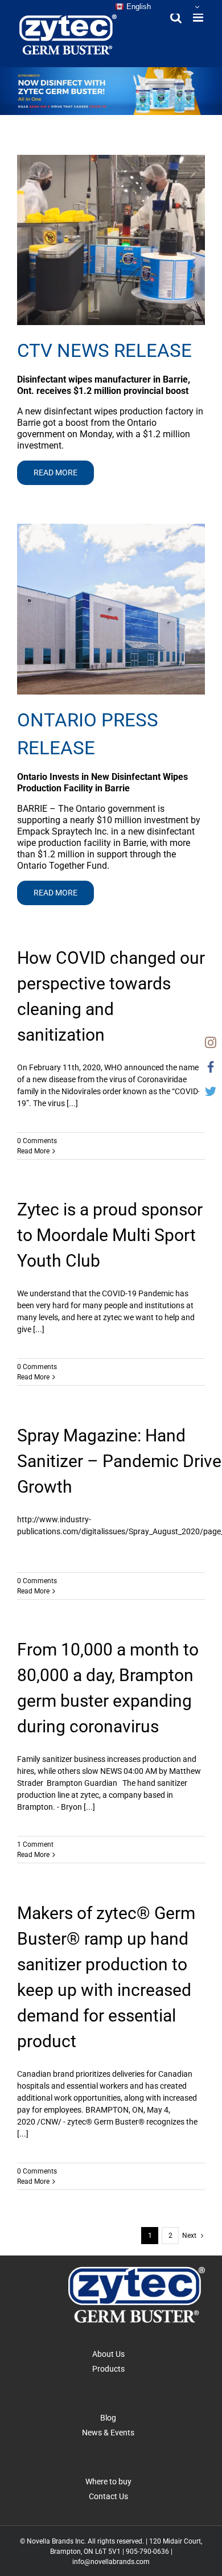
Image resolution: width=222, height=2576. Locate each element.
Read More (33, 1151)
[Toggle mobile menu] (199, 17)
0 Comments (37, 1141)
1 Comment (35, 1844)
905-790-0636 (147, 2552)
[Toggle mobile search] (176, 17)
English (137, 7)
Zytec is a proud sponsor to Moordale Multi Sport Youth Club (110, 1235)
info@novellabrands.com (111, 2562)
